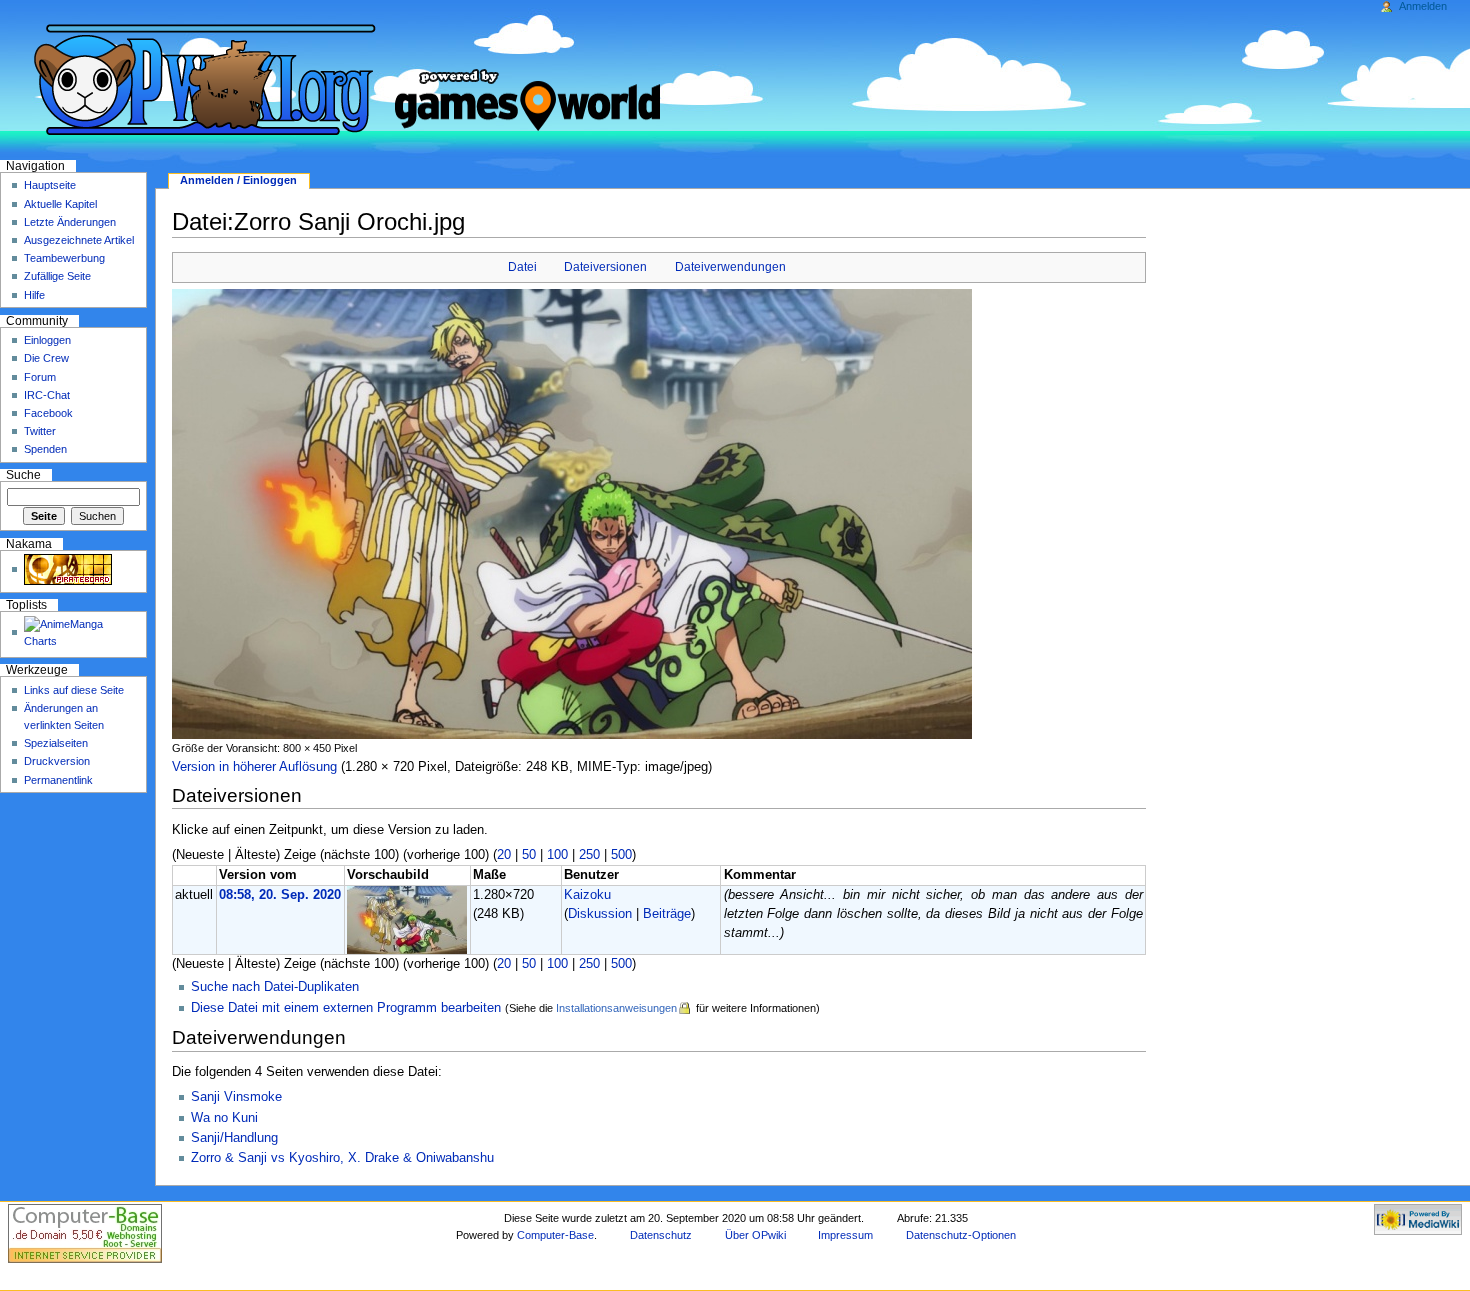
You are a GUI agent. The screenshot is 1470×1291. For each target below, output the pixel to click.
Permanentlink (58, 780)
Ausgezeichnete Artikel (79, 240)
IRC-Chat (47, 395)
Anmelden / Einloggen (238, 180)
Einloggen (47, 340)
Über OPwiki (755, 1235)
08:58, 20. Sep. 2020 (280, 895)
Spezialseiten (56, 743)
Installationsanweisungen (616, 1008)
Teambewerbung (64, 258)
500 (621, 855)
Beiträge (667, 914)
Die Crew (46, 358)
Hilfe (34, 295)
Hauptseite (50, 185)
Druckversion (57, 761)
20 (504, 855)
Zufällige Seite (57, 276)
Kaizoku (587, 895)
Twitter (40, 431)
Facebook (48, 413)
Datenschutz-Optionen (961, 1235)
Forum (40, 377)
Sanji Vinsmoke (236, 1097)
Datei (522, 267)
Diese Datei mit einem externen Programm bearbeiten (346, 1008)
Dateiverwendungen (730, 267)
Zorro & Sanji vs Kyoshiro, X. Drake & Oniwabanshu (342, 1158)
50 (529, 855)
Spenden (45, 449)
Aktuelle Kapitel (60, 204)
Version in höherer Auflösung (254, 767)
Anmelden (1423, 6)
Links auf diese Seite (74, 690)
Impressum (845, 1235)
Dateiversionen (605, 267)
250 (589, 855)
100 (557, 855)
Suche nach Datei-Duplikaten (275, 987)
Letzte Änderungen (70, 222)
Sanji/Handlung (234, 1138)
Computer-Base (555, 1235)
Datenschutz (661, 1235)
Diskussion (600, 914)
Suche (23, 475)
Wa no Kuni (224, 1118)
